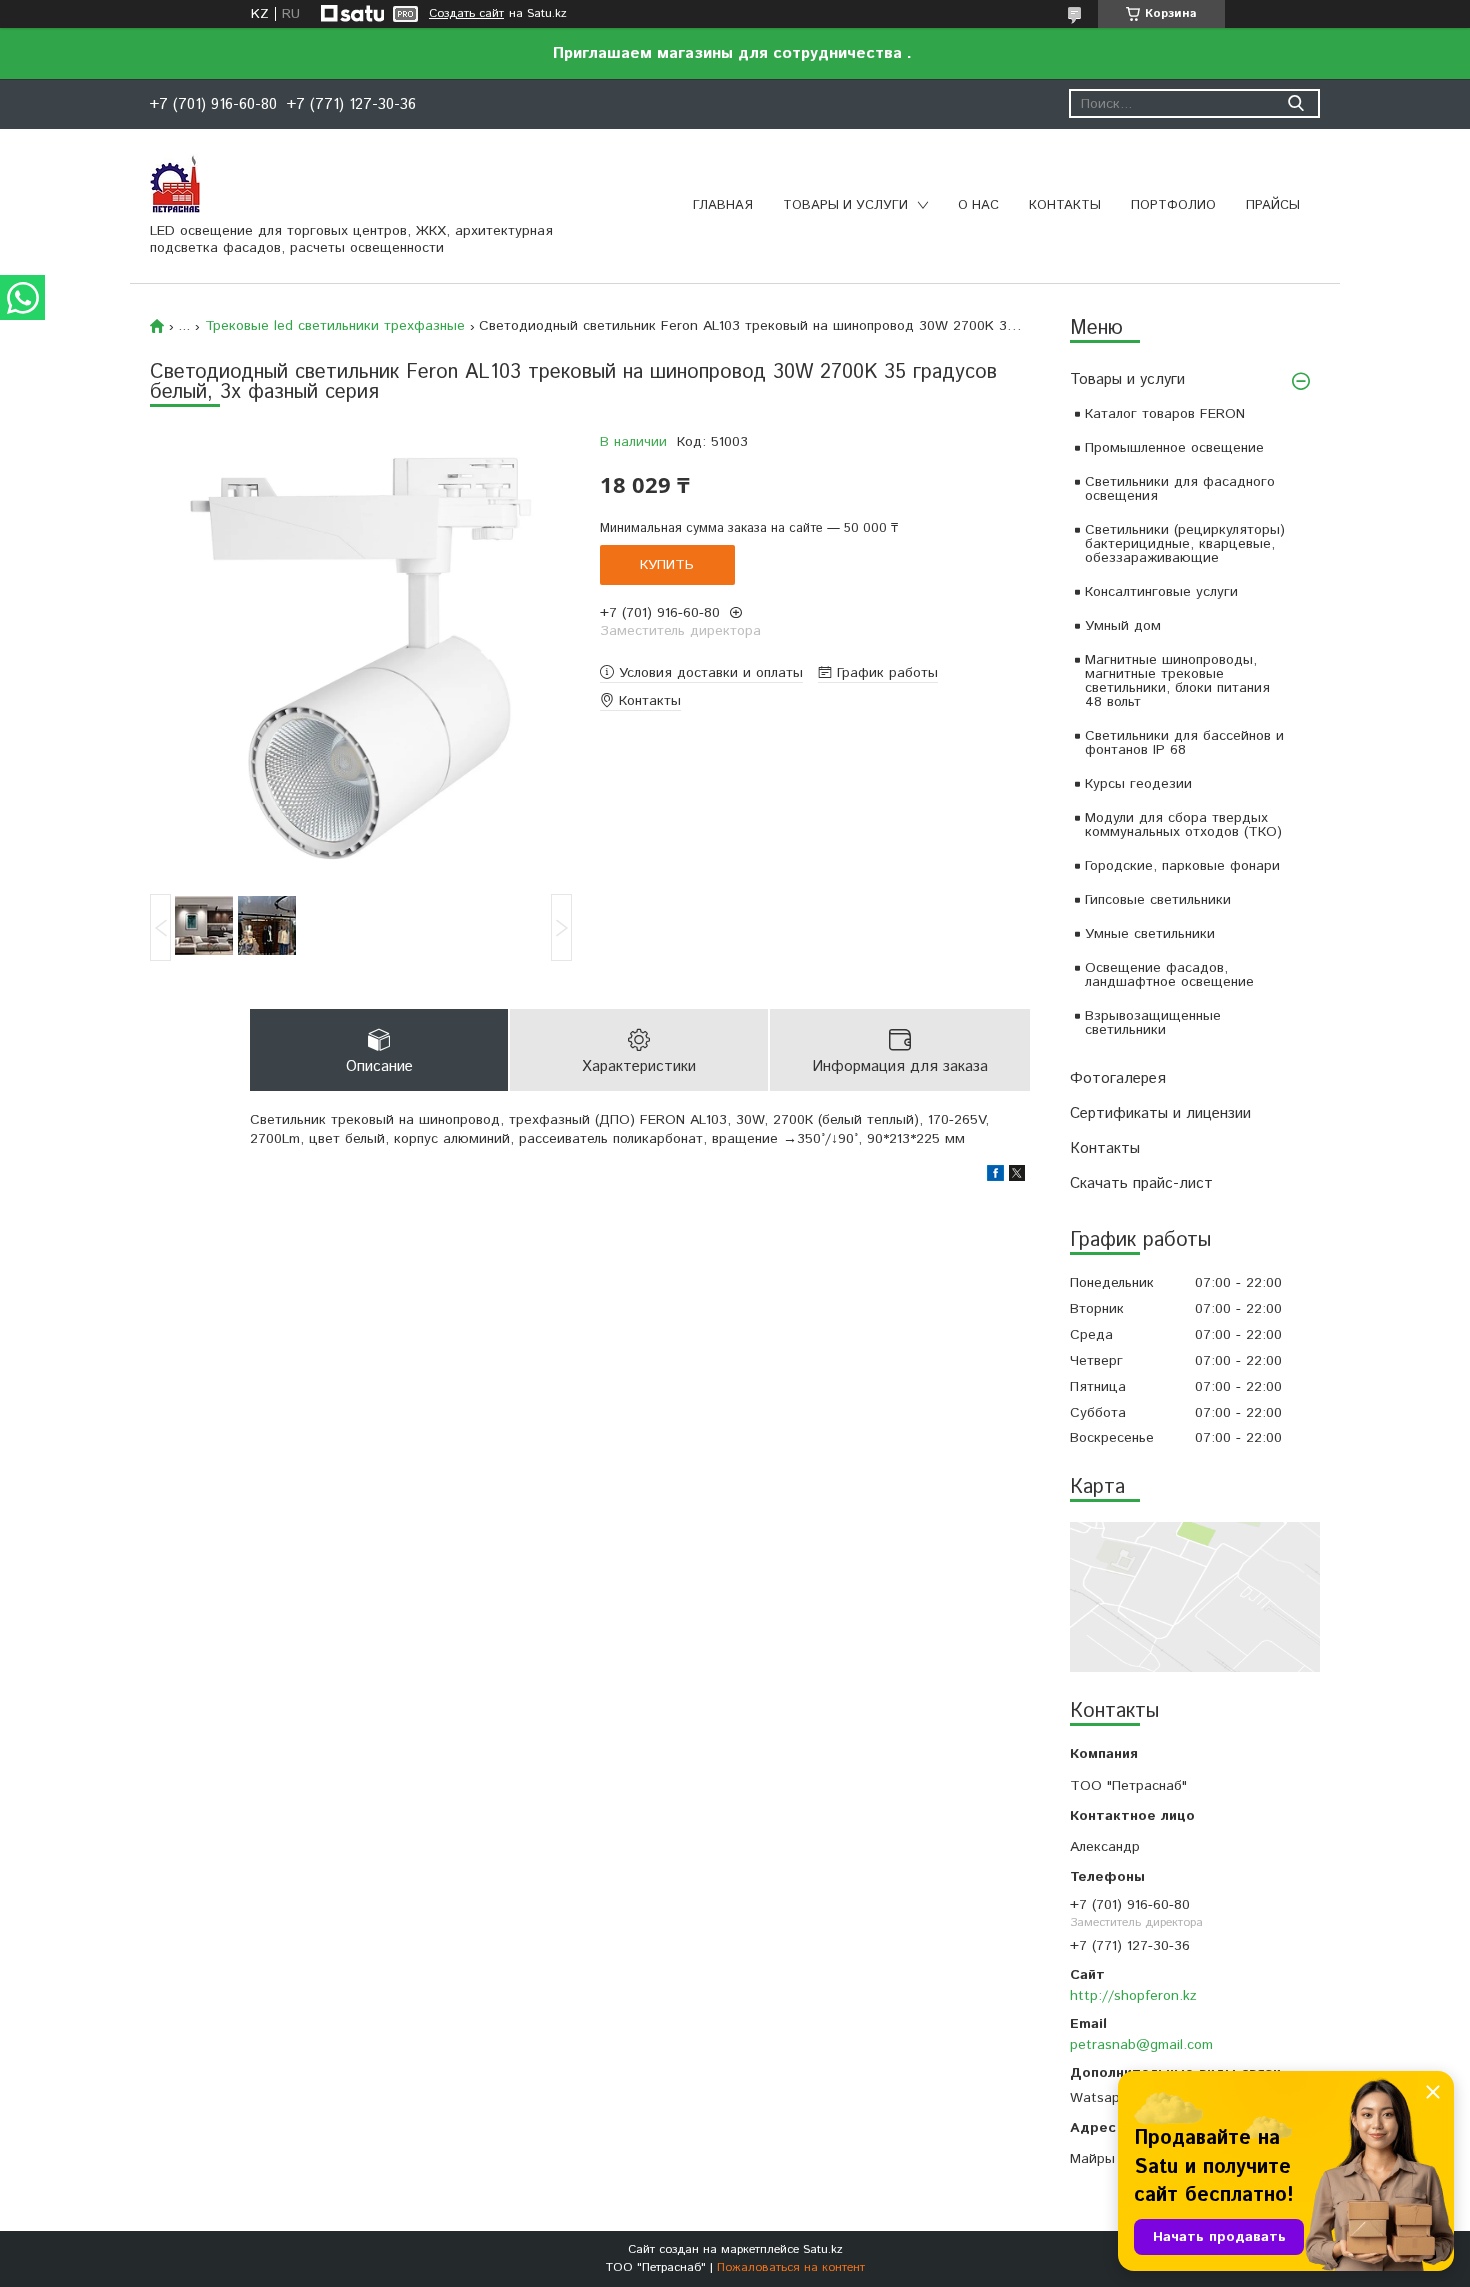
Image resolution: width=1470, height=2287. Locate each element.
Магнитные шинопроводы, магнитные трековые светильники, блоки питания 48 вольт (1177, 681)
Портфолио (1173, 205)
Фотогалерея (1118, 1078)
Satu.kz (823, 2249)
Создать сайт (466, 14)
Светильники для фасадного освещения (1180, 489)
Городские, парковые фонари (1182, 866)
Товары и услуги (845, 205)
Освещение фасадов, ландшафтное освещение (1169, 975)
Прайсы (1273, 205)
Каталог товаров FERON (1165, 414)
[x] (1017, 1177)
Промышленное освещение (1174, 448)
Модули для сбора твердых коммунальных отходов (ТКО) (1183, 825)
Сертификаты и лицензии (1160, 1113)
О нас (978, 205)
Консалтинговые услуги (1161, 592)
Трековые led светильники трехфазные (335, 326)
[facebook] (995, 1177)
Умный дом (1123, 626)
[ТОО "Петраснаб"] (175, 183)
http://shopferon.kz (1133, 1996)
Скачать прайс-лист (1141, 1183)
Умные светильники (1150, 934)
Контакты (1065, 205)
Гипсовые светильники (1158, 900)
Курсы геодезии (1138, 784)
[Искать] (1295, 103)
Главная (723, 205)
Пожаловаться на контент (791, 2267)
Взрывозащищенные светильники (1153, 1023)
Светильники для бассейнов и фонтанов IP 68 (1184, 743)
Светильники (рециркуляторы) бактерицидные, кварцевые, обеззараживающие (1185, 544)
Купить (667, 565)
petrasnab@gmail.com (1141, 2045)
